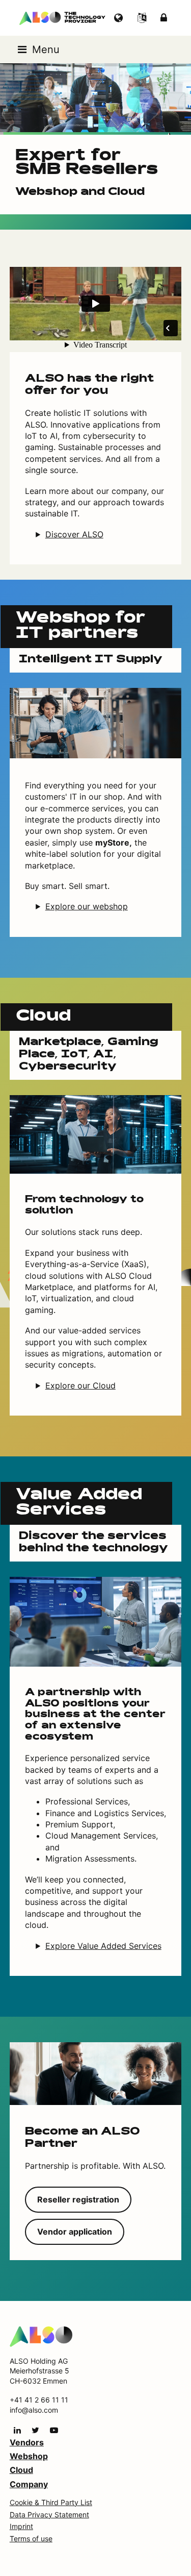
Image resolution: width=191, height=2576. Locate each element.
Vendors (27, 2442)
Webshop (29, 2456)
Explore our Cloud (80, 1385)
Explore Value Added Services (103, 1946)
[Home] (41, 2336)
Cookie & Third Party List (51, 2502)
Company (29, 2484)
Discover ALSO (74, 534)
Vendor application (75, 2232)
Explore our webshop (87, 906)
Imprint (21, 2526)
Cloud (21, 2470)
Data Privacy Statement (49, 2515)
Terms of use (31, 2538)
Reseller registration (78, 2199)
